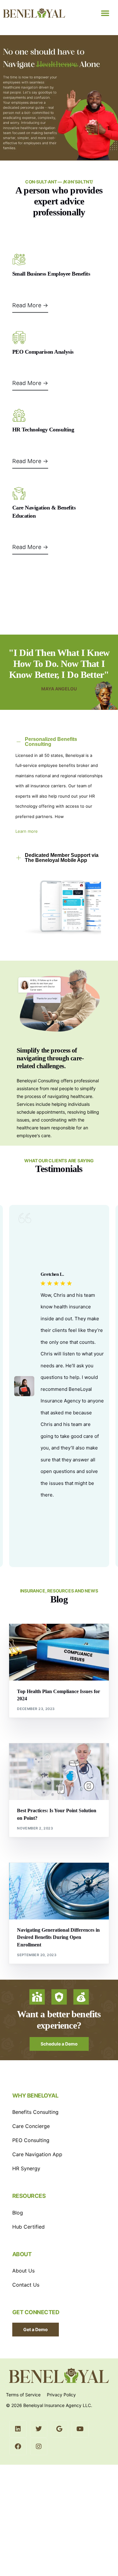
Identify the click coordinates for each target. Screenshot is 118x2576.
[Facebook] (18, 2447)
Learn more (27, 831)
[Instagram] (39, 2447)
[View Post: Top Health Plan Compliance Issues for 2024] (59, 1652)
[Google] (59, 2429)
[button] (105, 13)
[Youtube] (80, 2429)
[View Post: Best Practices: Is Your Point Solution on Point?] (59, 1772)
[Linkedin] (18, 2429)
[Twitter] (39, 2429)
